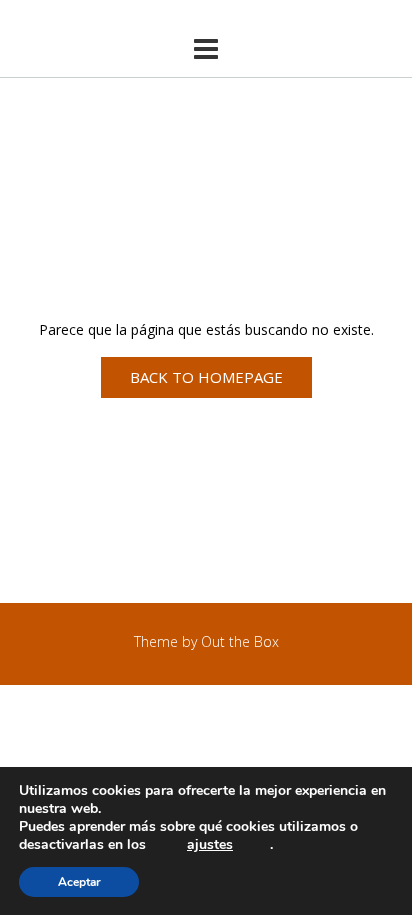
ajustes (210, 845)
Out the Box (240, 641)
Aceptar (79, 882)
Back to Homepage (206, 377)
